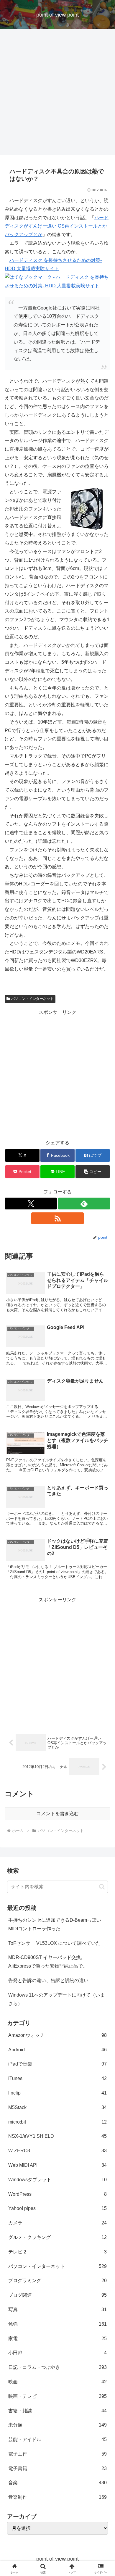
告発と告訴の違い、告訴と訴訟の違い (48, 1980)
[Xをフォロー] (31, 1204)
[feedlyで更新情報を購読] (84, 1204)
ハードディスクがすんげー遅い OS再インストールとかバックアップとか (57, 226)
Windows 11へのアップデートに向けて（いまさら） (56, 1999)
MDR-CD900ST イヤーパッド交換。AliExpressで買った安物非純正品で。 (48, 1962)
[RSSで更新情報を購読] (57, 1218)
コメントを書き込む (57, 1814)
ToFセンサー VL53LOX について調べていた (54, 1943)
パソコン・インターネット (32, 999)
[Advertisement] (57, 94)
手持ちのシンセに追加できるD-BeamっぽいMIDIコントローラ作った (55, 1924)
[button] (93, 1172)
